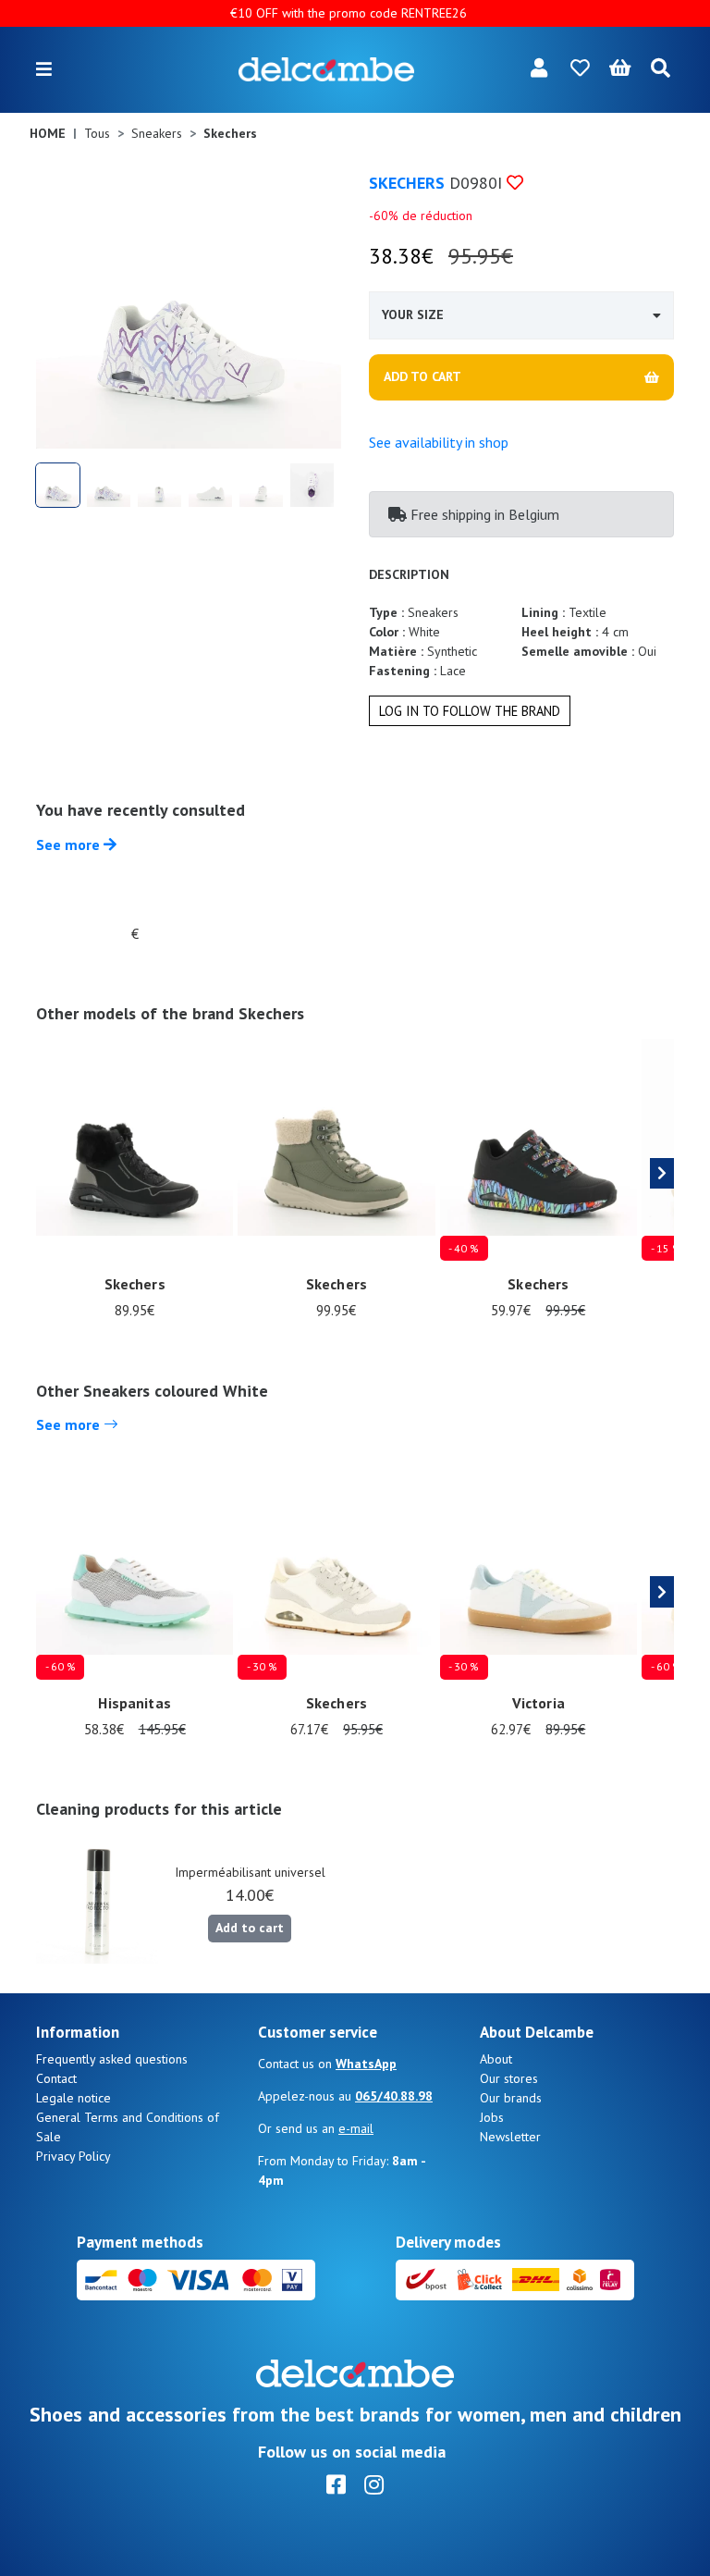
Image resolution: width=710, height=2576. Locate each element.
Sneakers (157, 133)
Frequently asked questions (112, 2059)
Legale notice (73, 2098)
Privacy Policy (73, 2156)
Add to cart (250, 1928)
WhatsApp (366, 2064)
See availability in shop (439, 442)
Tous (97, 133)
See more (70, 844)
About (496, 2059)
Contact (56, 2078)
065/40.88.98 (394, 2096)
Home (48, 133)
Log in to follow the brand (470, 711)
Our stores (509, 2078)
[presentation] (662, 1174)
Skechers (407, 183)
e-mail (356, 2128)
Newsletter (510, 2137)
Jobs (492, 2117)
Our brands (511, 2098)
